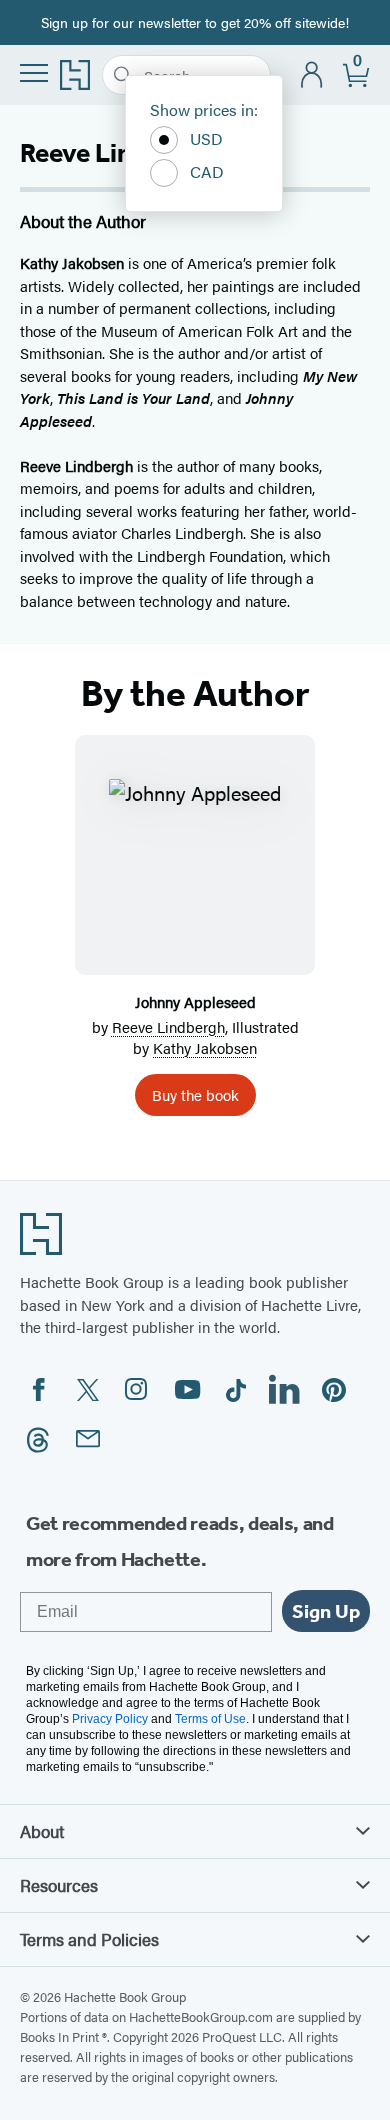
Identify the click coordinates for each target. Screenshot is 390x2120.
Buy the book (195, 1094)
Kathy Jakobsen (205, 1047)
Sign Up (326, 1611)
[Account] (312, 75)
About (42, 1831)
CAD (207, 171)
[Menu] (34, 73)
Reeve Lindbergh (168, 1026)
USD (206, 138)
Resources (59, 1885)
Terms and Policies (89, 1939)
